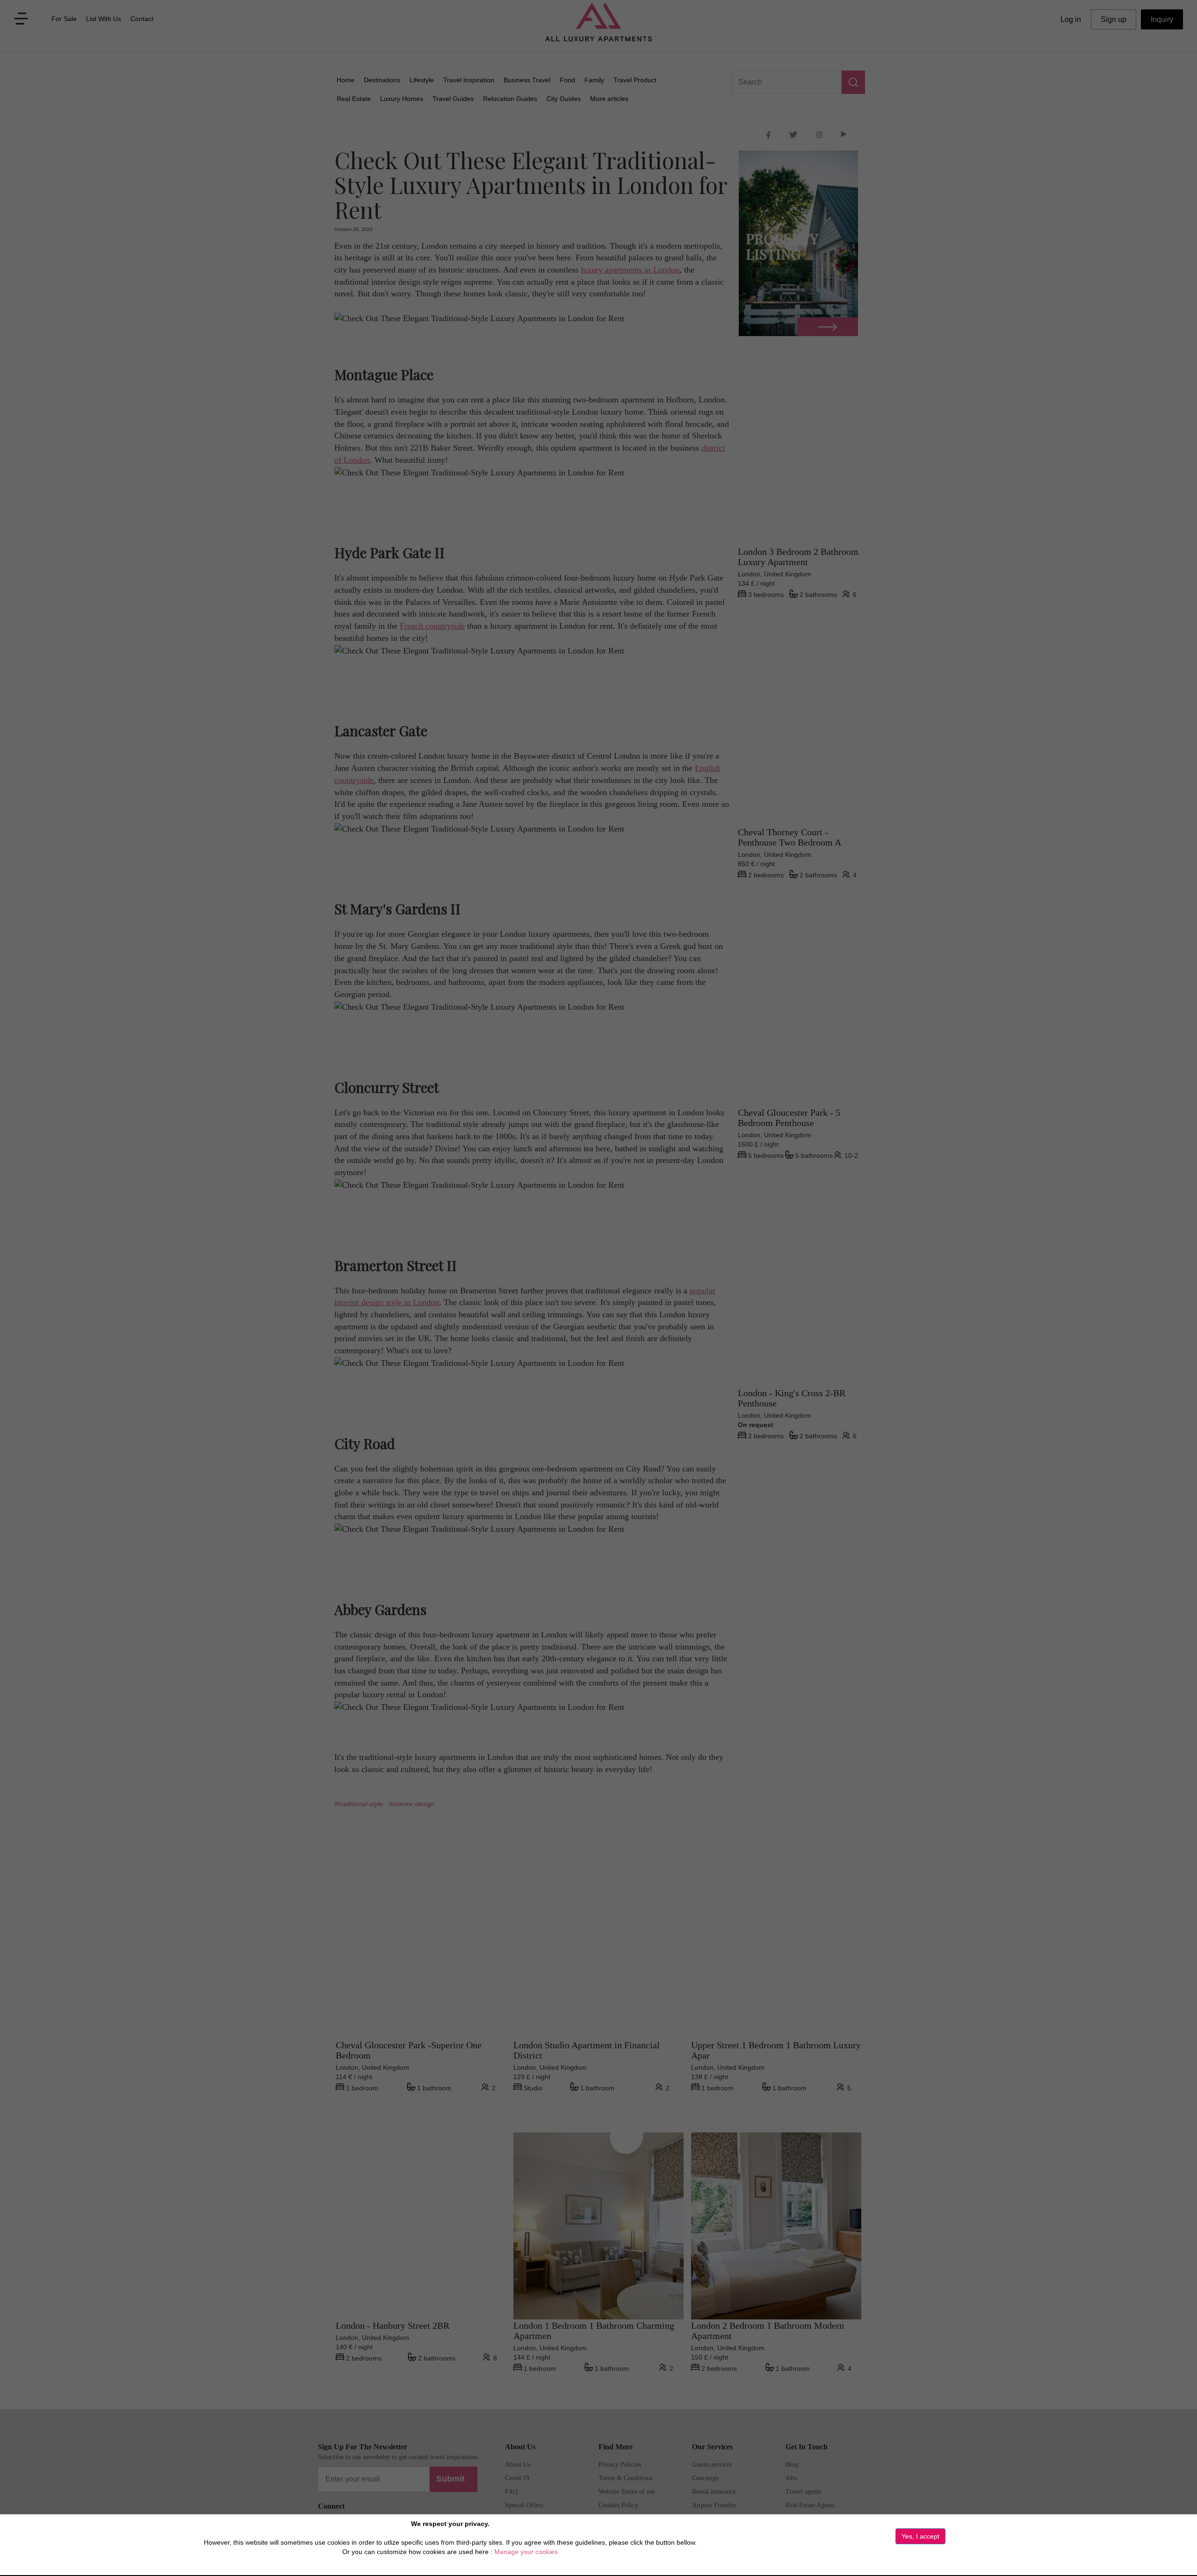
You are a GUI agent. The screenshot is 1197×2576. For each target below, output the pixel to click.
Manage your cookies (526, 2552)
